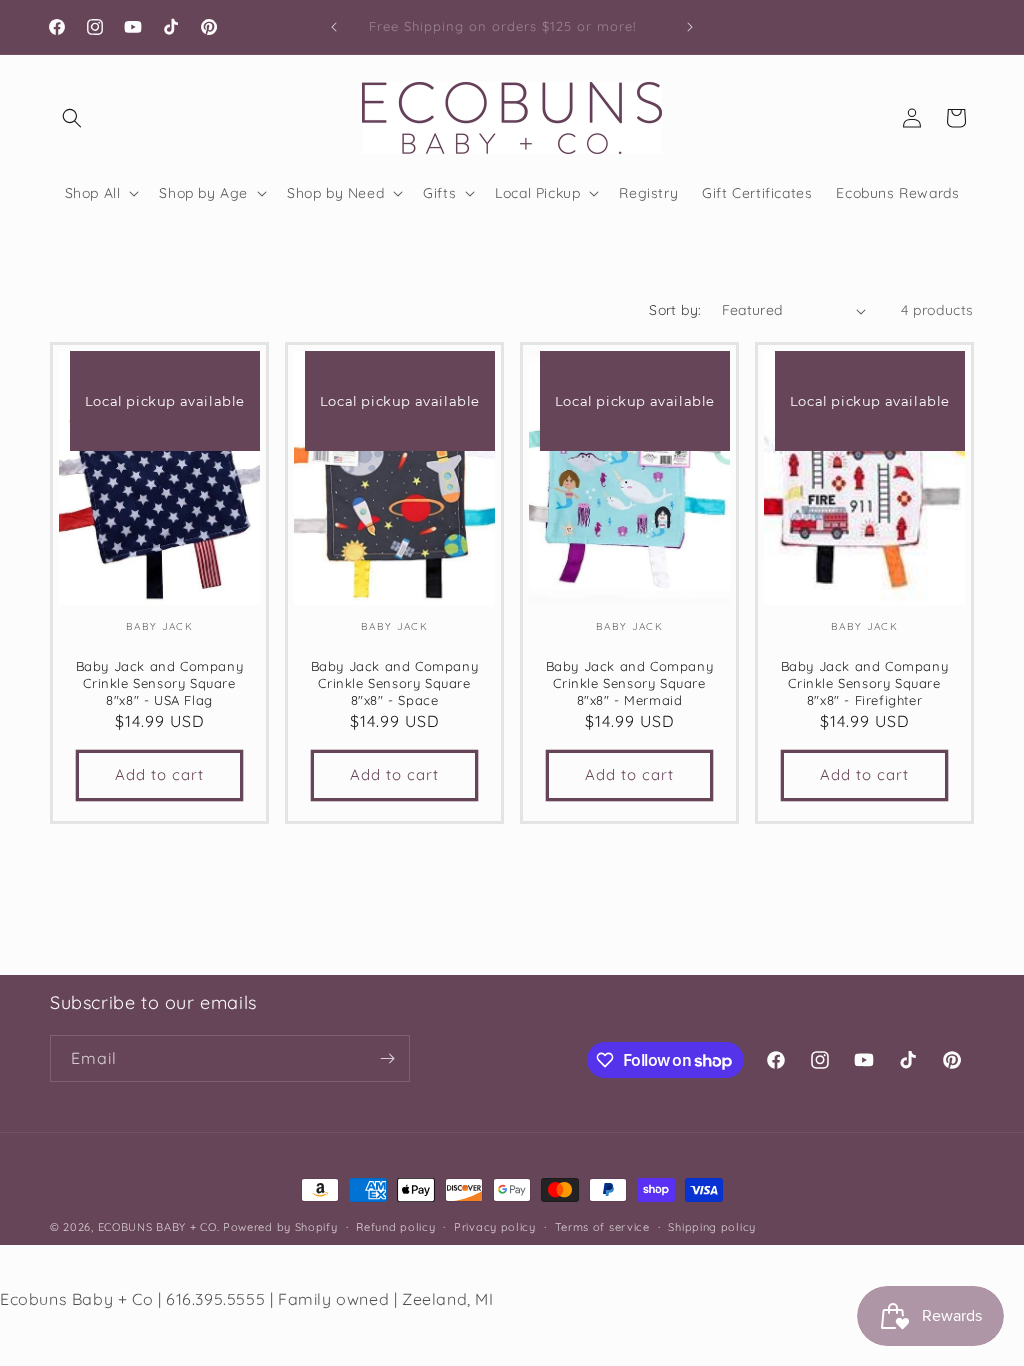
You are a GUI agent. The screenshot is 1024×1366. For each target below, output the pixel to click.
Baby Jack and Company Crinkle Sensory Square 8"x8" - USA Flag (160, 684)
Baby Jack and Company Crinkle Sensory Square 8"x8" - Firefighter (865, 684)
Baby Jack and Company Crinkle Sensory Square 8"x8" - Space (395, 684)
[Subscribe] (387, 1058)
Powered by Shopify (280, 1227)
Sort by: (675, 310)
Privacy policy (495, 1227)
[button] (72, 118)
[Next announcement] (690, 27)
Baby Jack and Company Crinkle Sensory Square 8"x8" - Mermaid (630, 684)
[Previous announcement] (334, 27)
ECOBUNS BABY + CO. (159, 1227)
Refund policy (395, 1227)
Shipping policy (712, 1227)
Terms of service (602, 1227)
